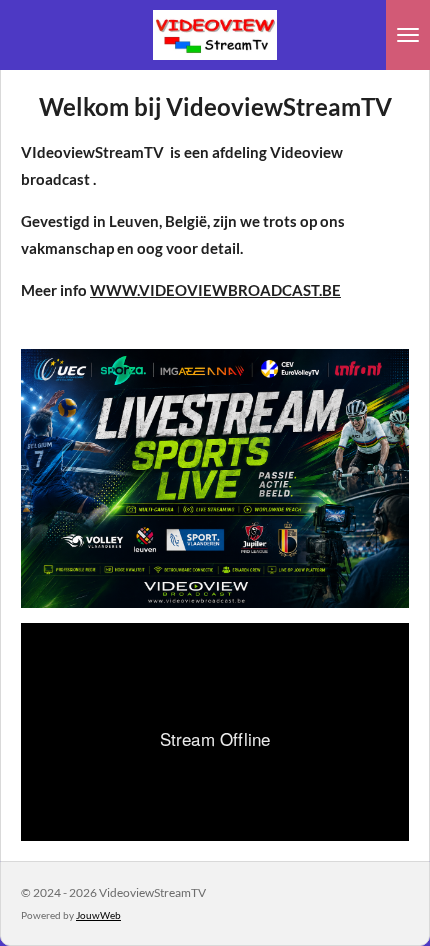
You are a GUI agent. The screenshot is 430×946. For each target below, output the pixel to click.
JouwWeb (98, 915)
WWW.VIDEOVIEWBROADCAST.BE (215, 290)
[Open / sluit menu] (408, 35)
